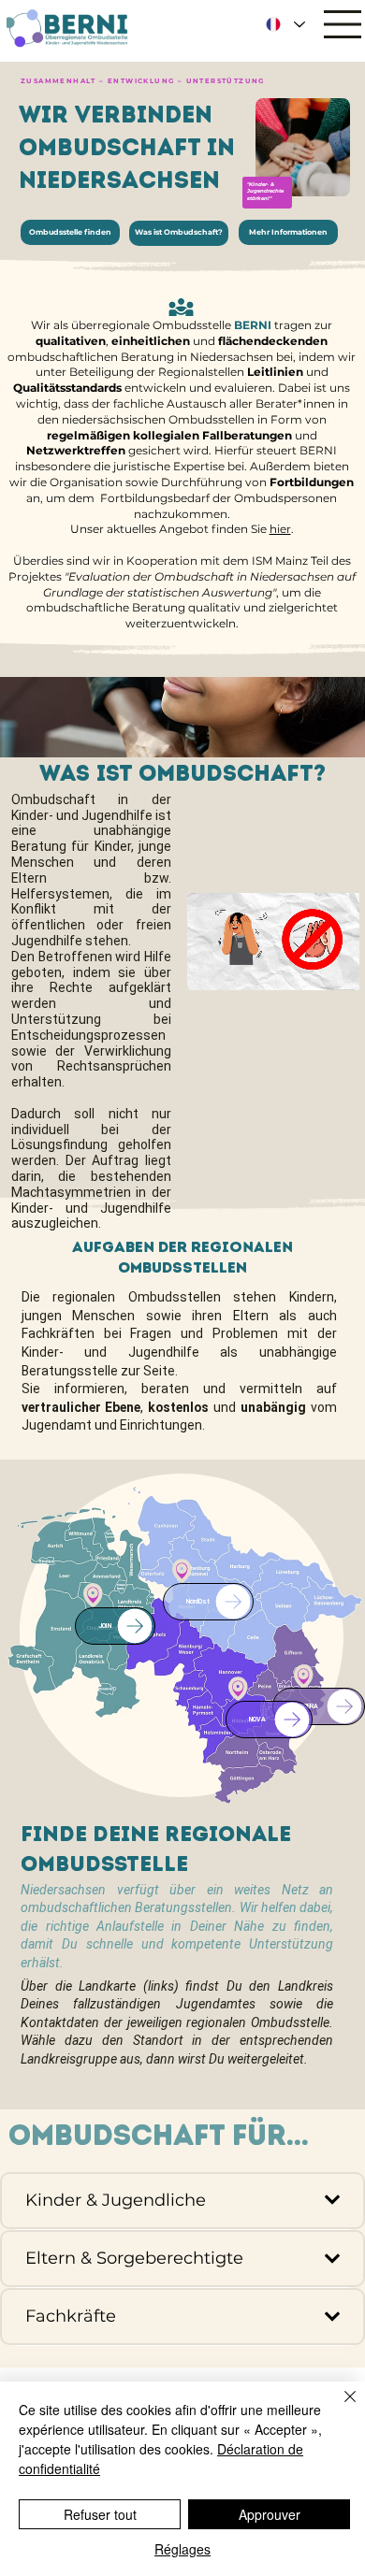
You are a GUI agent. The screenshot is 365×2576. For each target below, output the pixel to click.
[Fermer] (339, 2408)
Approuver (270, 2514)
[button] (328, 967)
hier (280, 529)
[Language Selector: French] (285, 25)
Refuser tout (100, 2514)
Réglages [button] (182, 2549)
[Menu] (343, 24)
